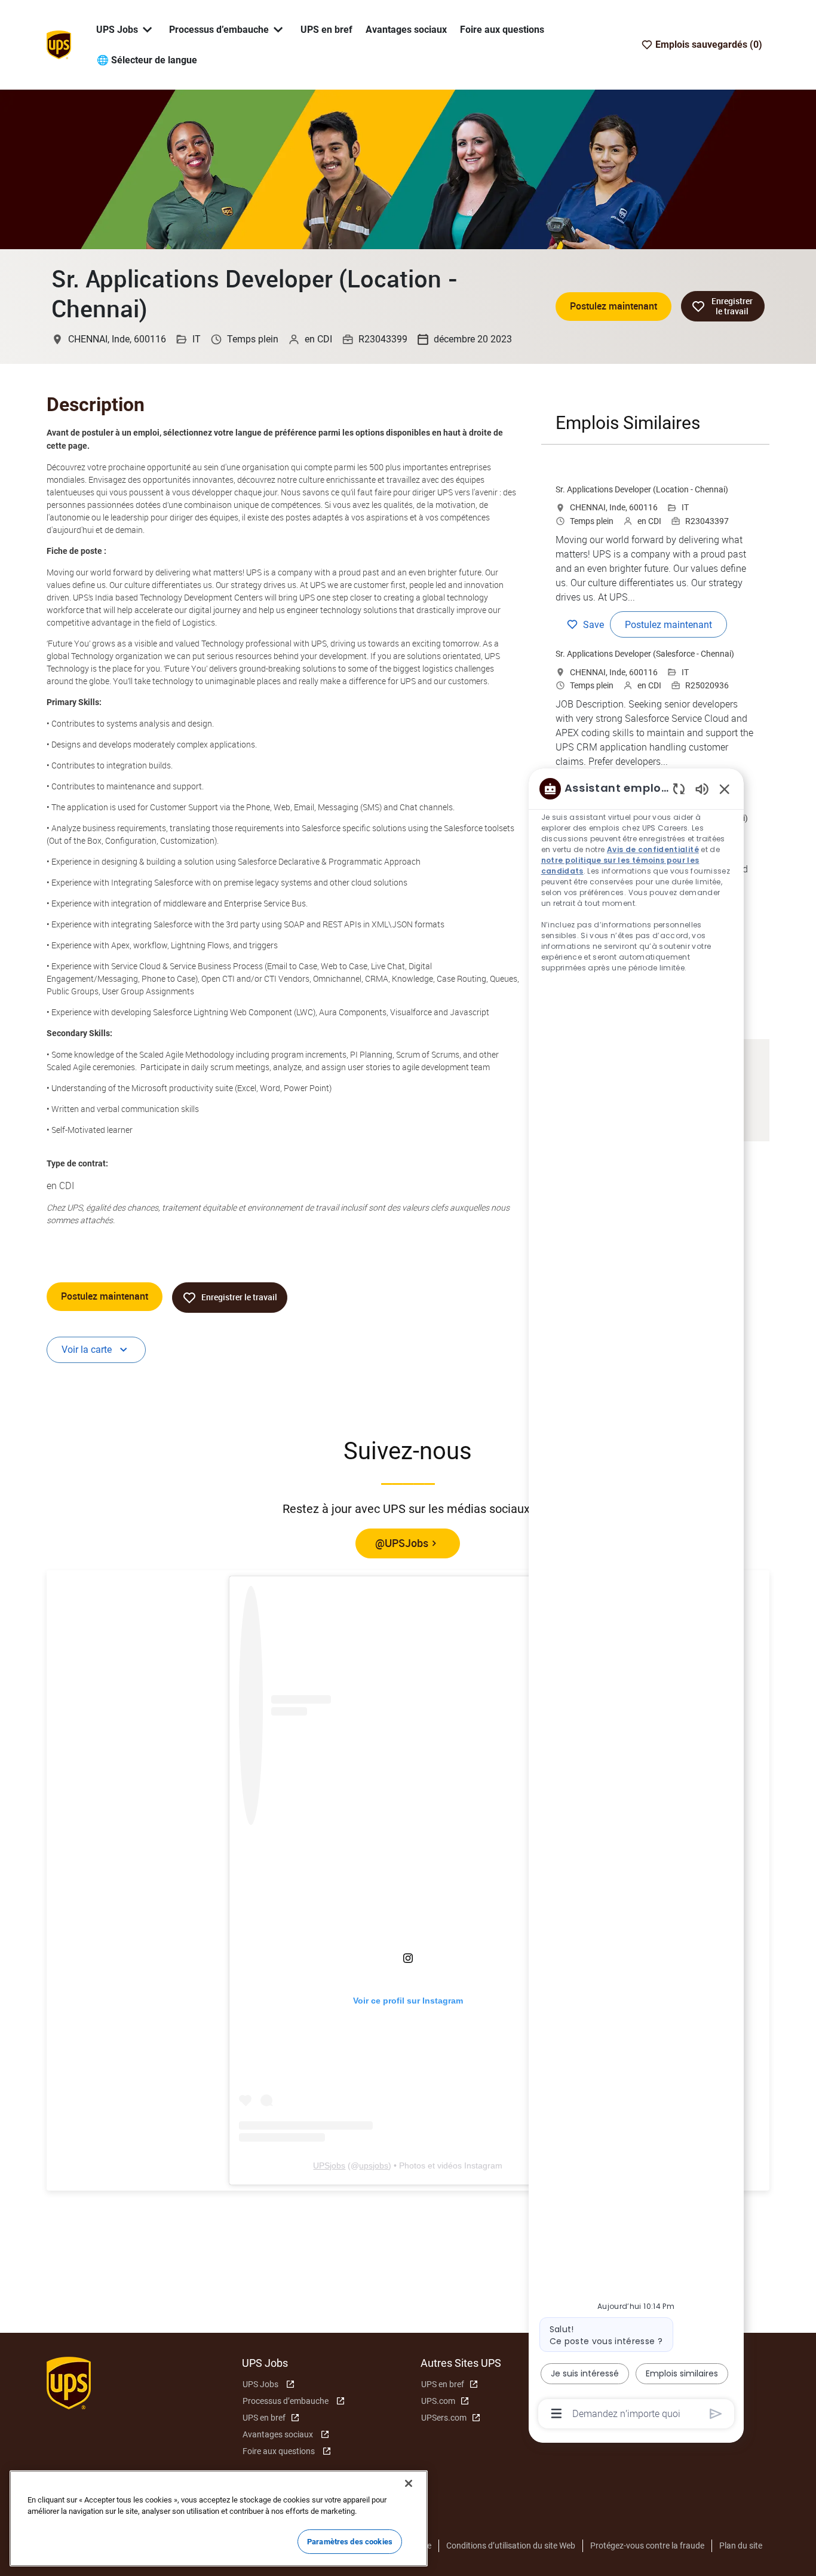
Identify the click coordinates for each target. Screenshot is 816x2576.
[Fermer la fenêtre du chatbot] (725, 789)
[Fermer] (409, 2483)
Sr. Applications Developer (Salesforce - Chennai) (645, 654)
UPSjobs (329, 2165)
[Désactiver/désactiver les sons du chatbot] (702, 788)
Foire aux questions (502, 30)
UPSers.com (444, 2418)
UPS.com (438, 2401)
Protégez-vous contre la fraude (647, 2546)
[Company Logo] (59, 44)
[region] (636, 1600)
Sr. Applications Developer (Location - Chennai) (642, 489)
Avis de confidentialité (654, 849)
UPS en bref (326, 30)
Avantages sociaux (406, 30)
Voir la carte (87, 1350)
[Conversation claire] (679, 788)
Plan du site (741, 2546)
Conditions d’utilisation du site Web (511, 2546)
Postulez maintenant (613, 306)
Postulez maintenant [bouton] (105, 1296)
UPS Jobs (260, 2384)
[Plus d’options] (556, 2413)
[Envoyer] (716, 2414)
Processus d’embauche (286, 2401)
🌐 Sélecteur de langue (147, 60)
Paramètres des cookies (350, 2542)
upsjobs (374, 2165)
